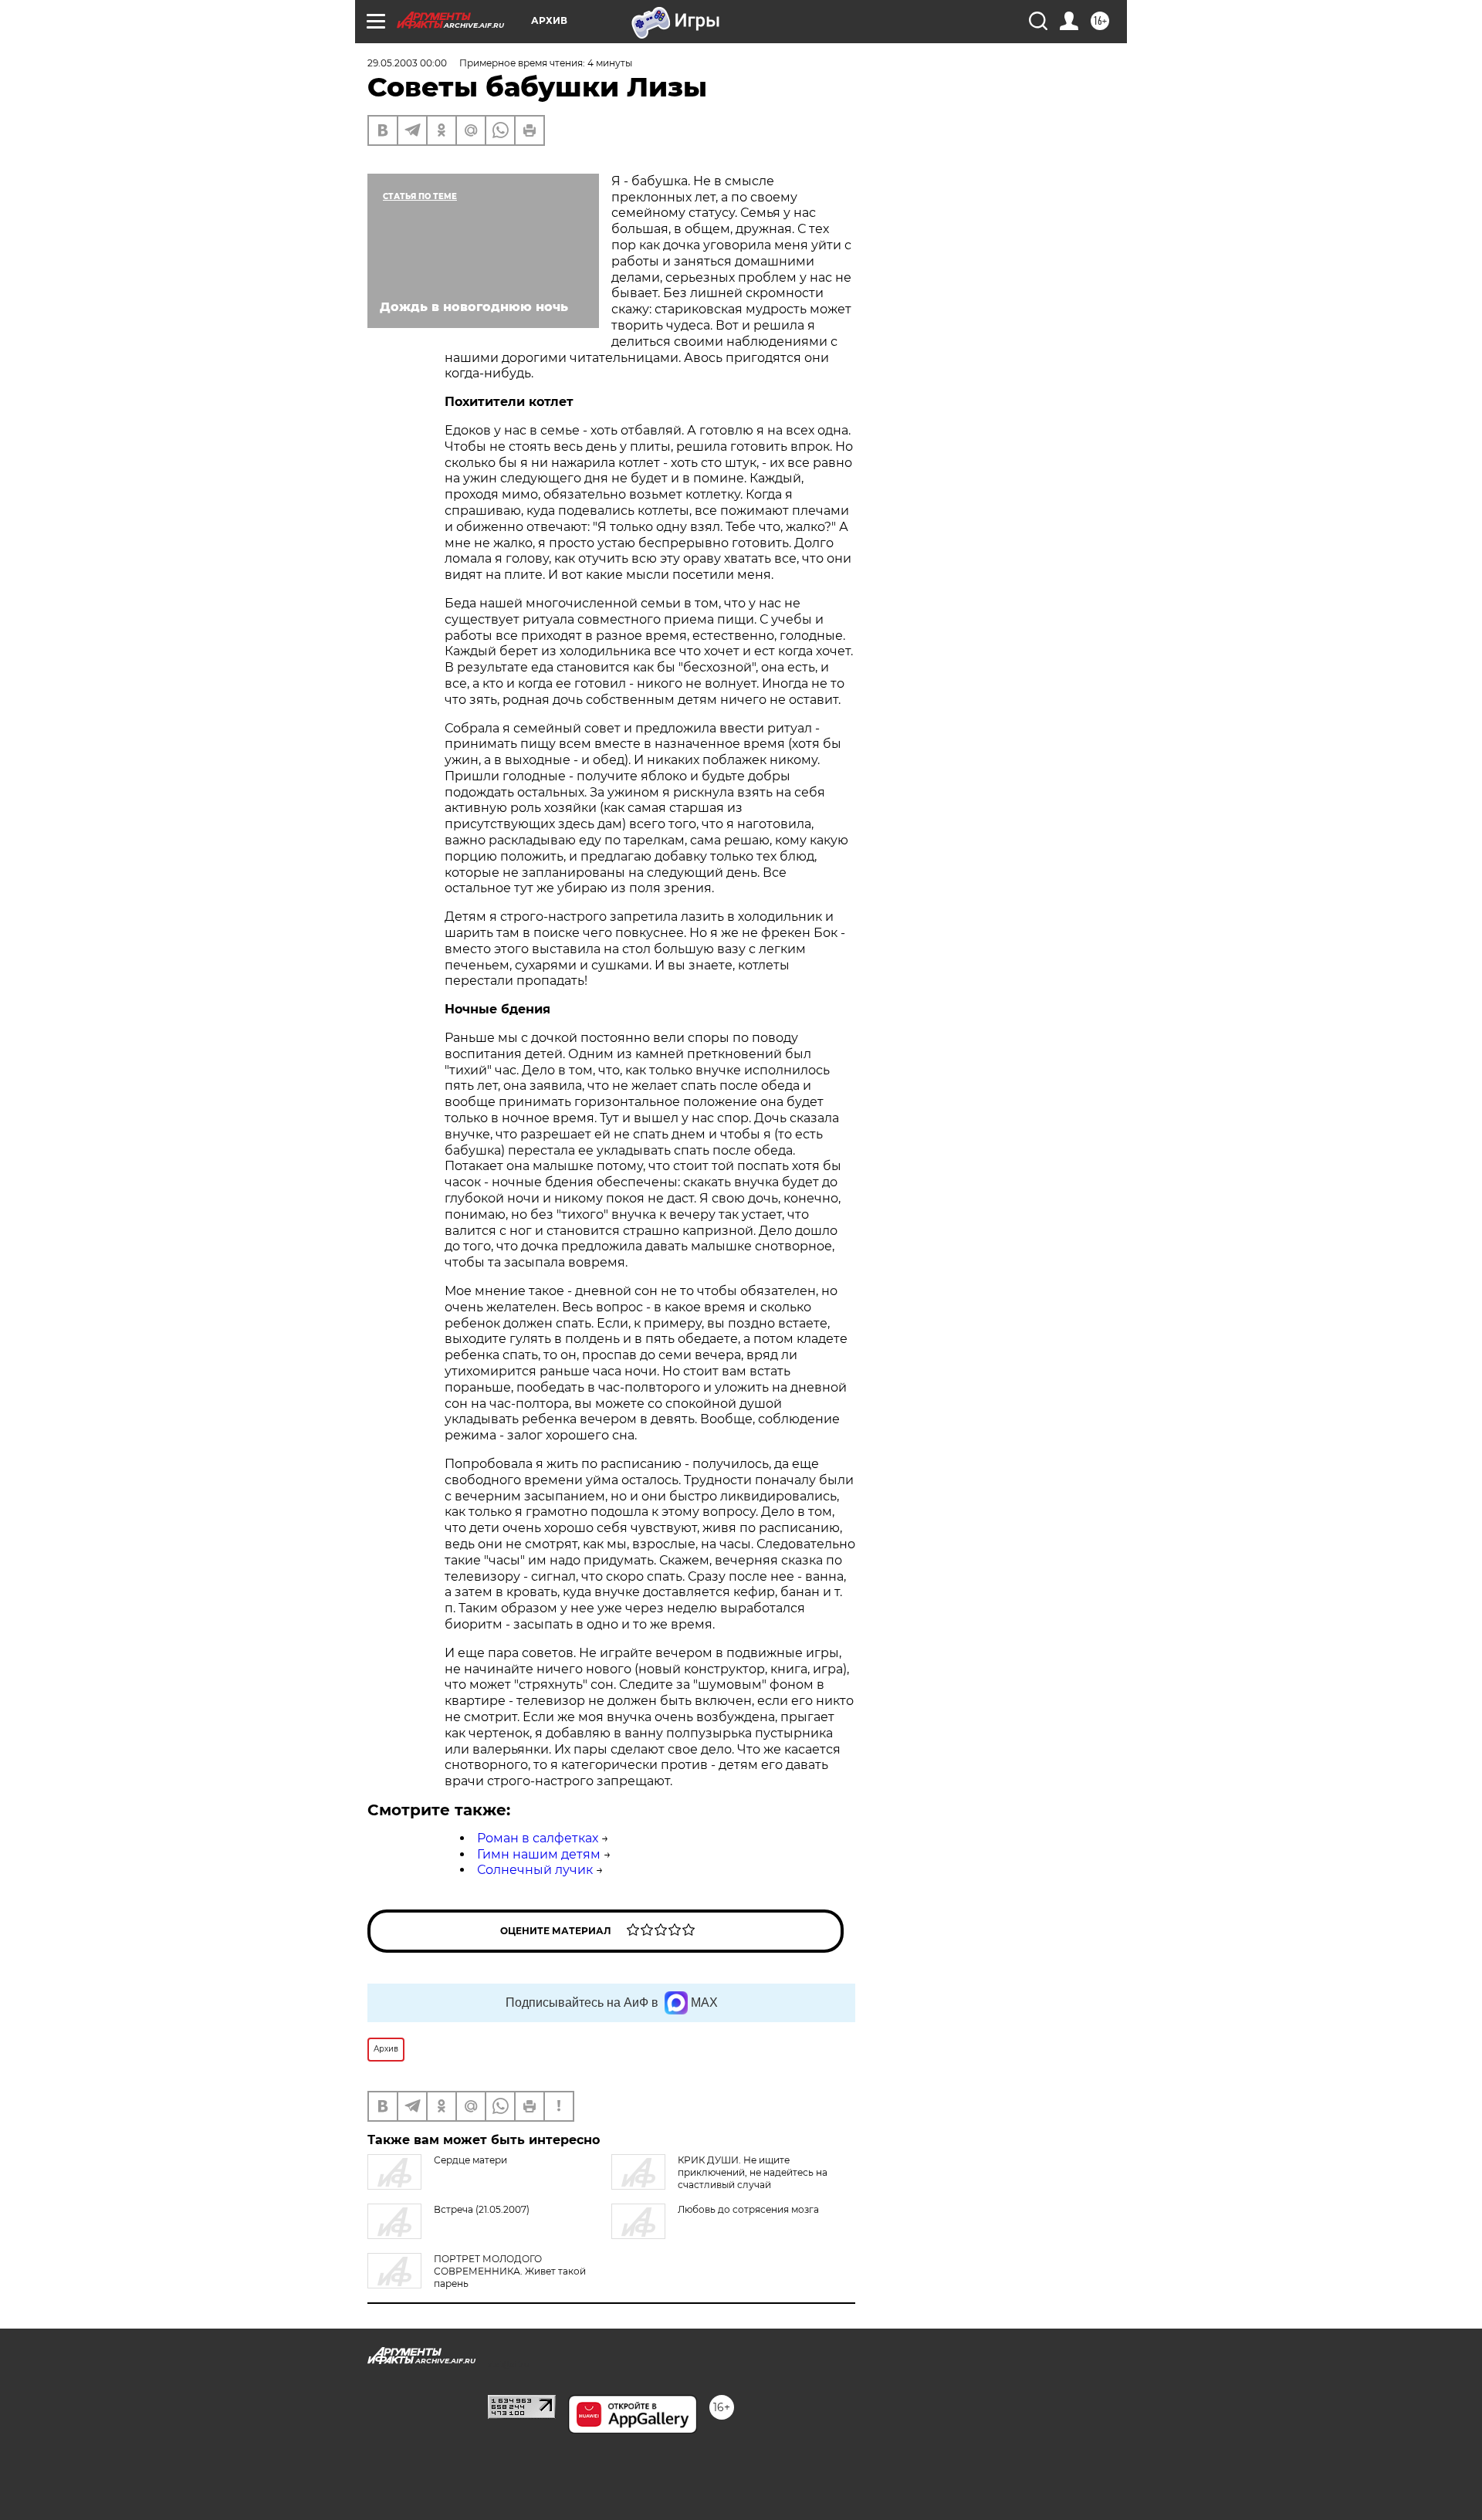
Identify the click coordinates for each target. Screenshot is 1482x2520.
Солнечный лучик (535, 1870)
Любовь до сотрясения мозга (748, 2209)
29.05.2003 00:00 (407, 63)
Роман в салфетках (538, 1838)
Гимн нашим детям (539, 1854)
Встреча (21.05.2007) (482, 2209)
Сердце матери (470, 2160)
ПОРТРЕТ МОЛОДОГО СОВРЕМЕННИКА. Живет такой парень (510, 2271)
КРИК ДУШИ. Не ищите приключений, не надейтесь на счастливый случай (753, 2172)
